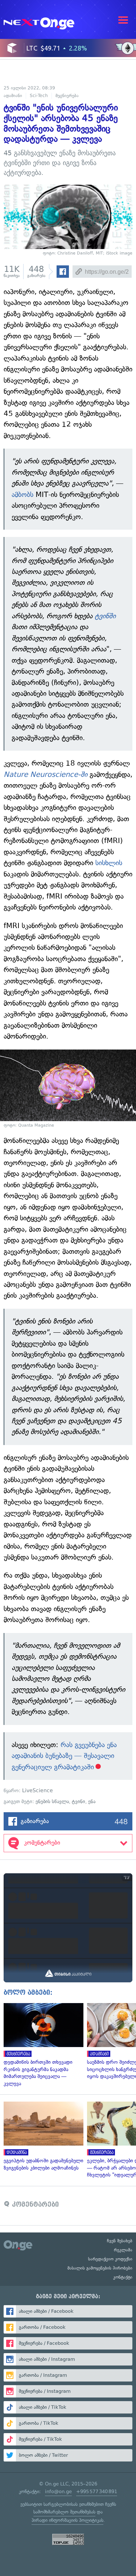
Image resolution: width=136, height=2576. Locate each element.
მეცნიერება (67, 96)
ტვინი (79, 1801)
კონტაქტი (123, 2277)
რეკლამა (123, 2250)
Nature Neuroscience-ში (46, 775)
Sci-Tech (39, 96)
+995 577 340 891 (97, 2491)
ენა (92, 1801)
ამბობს (22, 495)
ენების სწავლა (52, 1801)
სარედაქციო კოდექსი (110, 2259)
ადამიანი (13, 96)
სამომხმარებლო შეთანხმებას (64, 2512)
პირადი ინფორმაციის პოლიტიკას (67, 2520)
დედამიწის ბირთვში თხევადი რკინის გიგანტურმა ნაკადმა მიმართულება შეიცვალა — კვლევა (42, 2045)
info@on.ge (58, 2491)
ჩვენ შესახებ (120, 2241)
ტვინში (105, 616)
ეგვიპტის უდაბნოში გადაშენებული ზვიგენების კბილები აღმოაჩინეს (42, 2136)
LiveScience (38, 1791)
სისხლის (109, 863)
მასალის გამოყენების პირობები (100, 2268)
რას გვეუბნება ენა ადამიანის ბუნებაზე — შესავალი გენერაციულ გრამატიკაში (64, 1756)
